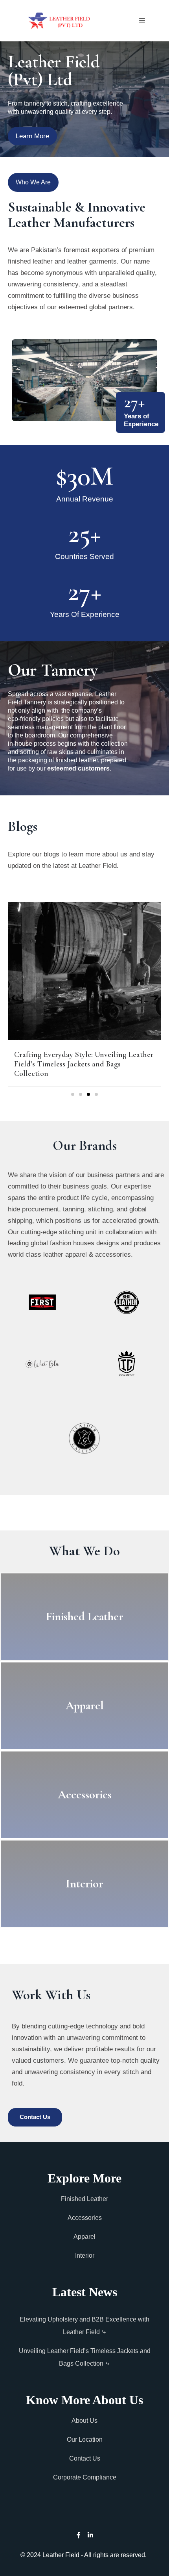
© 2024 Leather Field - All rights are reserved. (84, 2555)
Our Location (85, 2439)
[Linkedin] (90, 2535)
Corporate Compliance (85, 2477)
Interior (85, 2256)
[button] (73, 1094)
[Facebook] (79, 2535)
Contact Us (85, 2458)
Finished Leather (84, 2199)
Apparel (84, 2237)
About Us (84, 2421)
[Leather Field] (59, 21)
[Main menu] (142, 20)
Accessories (85, 2218)
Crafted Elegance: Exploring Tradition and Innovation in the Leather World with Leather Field (84, 1064)
